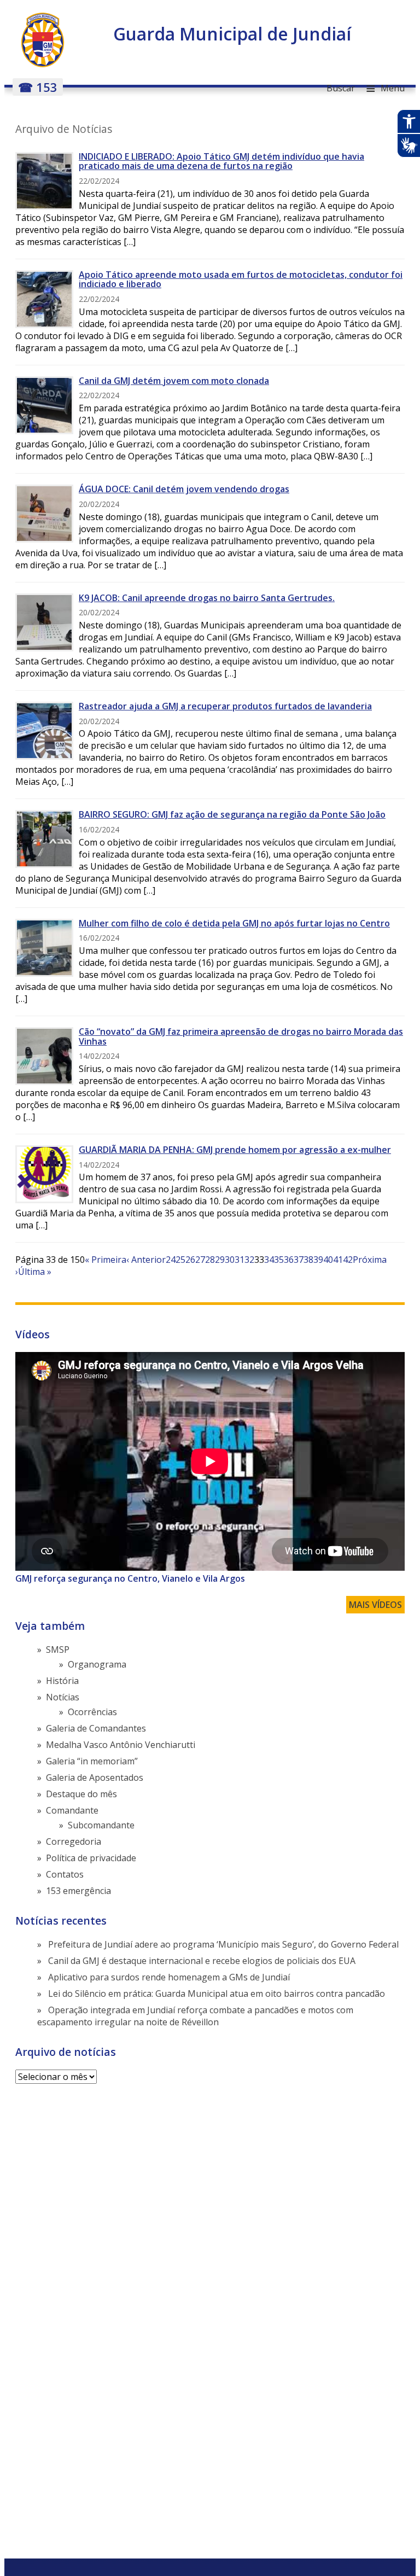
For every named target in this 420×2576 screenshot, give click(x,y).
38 (308, 1260)
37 (299, 1260)
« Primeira (106, 1260)
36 (289, 1260)
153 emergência (78, 1891)
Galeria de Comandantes (96, 1728)
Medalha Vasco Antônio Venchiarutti (121, 1745)
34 (269, 1260)
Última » (35, 1272)
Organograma (97, 1664)
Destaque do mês (81, 1794)
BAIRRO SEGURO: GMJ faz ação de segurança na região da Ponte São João (232, 814)
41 (338, 1260)
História (62, 1681)
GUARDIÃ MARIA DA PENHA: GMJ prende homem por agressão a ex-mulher (235, 1150)
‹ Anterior (146, 1260)
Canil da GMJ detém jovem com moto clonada (174, 381)
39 (318, 1260)
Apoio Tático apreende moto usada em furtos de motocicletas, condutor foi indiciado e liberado (241, 279)
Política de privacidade (91, 1858)
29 (220, 1260)
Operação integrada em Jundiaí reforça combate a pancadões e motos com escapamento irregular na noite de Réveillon (195, 2016)
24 (171, 1260)
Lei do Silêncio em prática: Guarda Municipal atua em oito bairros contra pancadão (217, 1994)
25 (180, 1260)
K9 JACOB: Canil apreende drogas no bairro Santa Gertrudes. (207, 598)
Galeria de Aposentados (95, 1777)
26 (190, 1260)
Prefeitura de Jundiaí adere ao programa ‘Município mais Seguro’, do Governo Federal (223, 1944)
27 (200, 1260)
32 (249, 1260)
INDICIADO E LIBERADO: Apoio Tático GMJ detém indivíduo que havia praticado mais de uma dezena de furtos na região (221, 161)
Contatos (65, 1874)
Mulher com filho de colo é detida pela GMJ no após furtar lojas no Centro (234, 923)
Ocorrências (92, 1712)
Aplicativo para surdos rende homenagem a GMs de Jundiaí (169, 1977)
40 (328, 1260)
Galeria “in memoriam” (92, 1761)
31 (240, 1260)
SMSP (58, 1650)
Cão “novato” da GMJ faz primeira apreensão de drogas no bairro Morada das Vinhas (241, 1036)
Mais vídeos (375, 1605)
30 (230, 1260)
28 (210, 1260)
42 (348, 1260)
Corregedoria (74, 1841)
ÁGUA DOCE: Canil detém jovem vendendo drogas (184, 489)
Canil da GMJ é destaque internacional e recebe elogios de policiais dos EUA (202, 1961)
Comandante (72, 1810)
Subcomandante (101, 1825)
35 (279, 1260)
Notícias (63, 1697)
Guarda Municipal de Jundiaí (232, 34)
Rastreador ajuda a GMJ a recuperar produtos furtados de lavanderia (225, 706)
